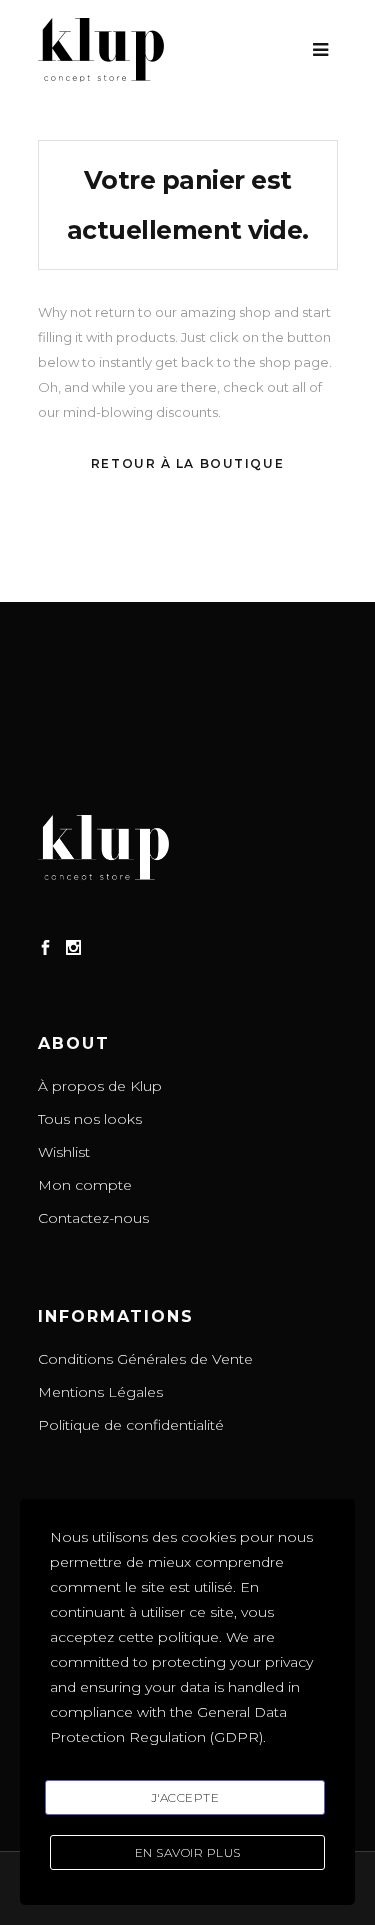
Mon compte (85, 1185)
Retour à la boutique (187, 463)
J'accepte (185, 1797)
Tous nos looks (90, 1119)
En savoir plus (188, 1852)
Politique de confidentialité (131, 1425)
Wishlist (64, 1152)
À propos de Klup (100, 1086)
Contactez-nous (93, 1218)
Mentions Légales (100, 1392)
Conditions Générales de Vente (145, 1359)
